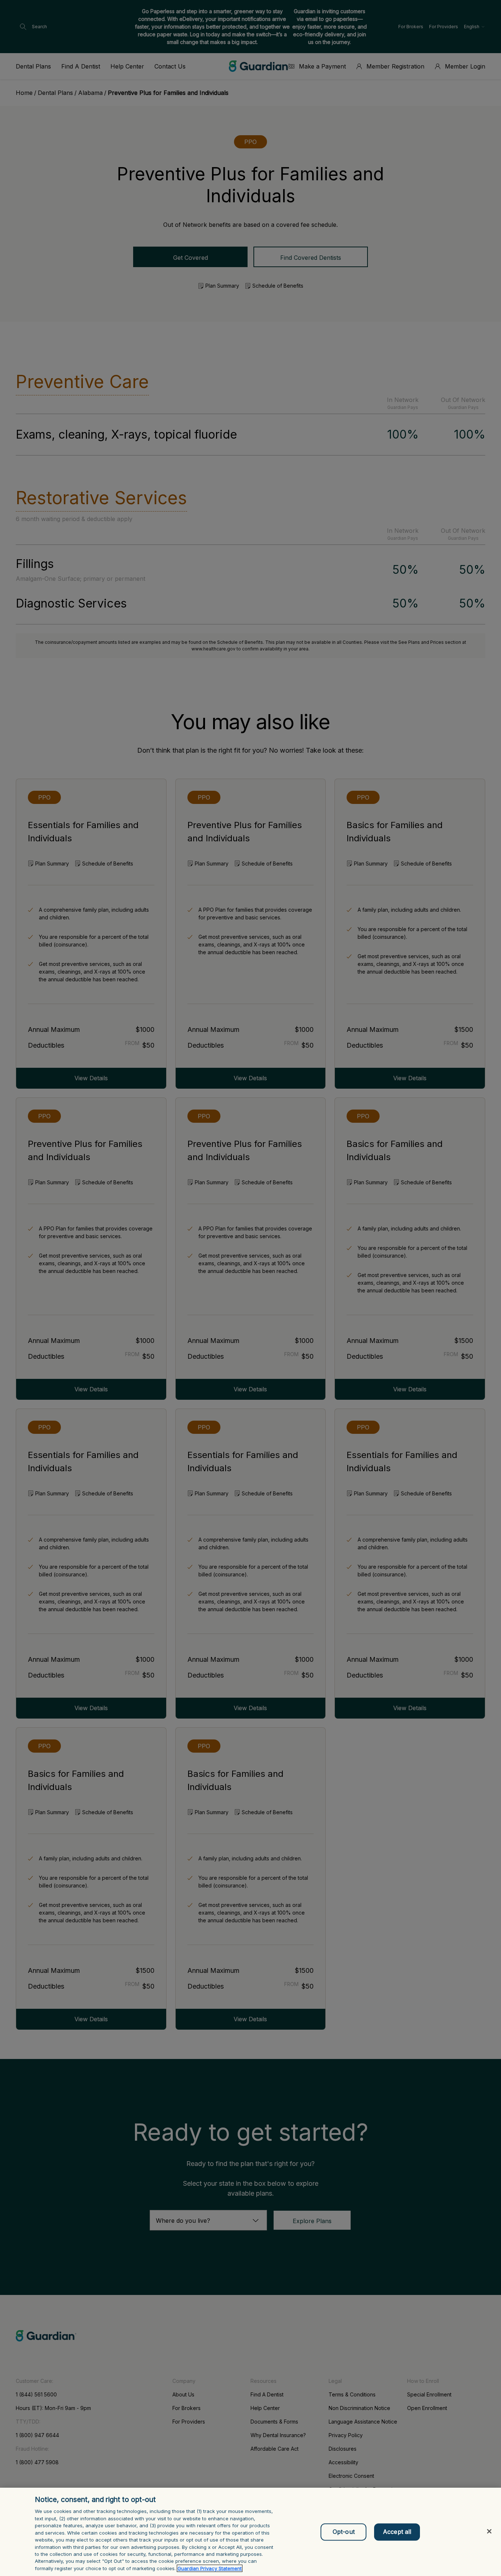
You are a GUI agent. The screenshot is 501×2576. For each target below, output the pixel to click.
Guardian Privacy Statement (210, 2568)
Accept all (397, 2532)
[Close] (489, 2531)
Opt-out (344, 2532)
